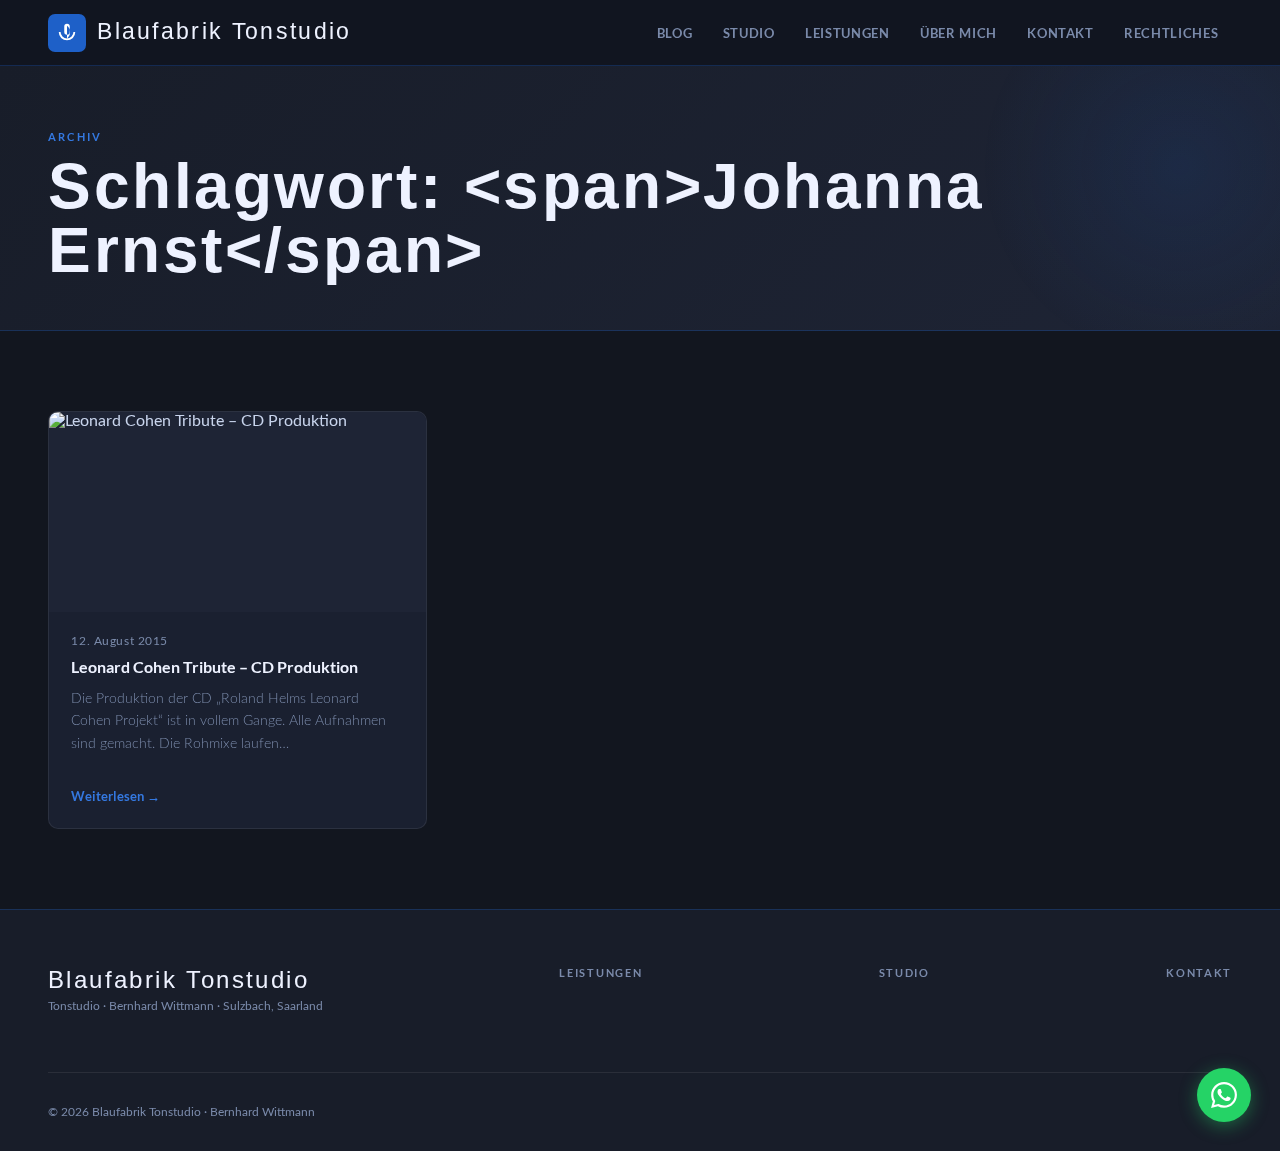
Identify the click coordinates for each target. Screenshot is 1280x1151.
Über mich (958, 33)
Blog (675, 33)
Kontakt (1060, 33)
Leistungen (847, 33)
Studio (749, 33)
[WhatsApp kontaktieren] (1224, 1095)
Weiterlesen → (115, 796)
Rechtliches (1171, 33)
